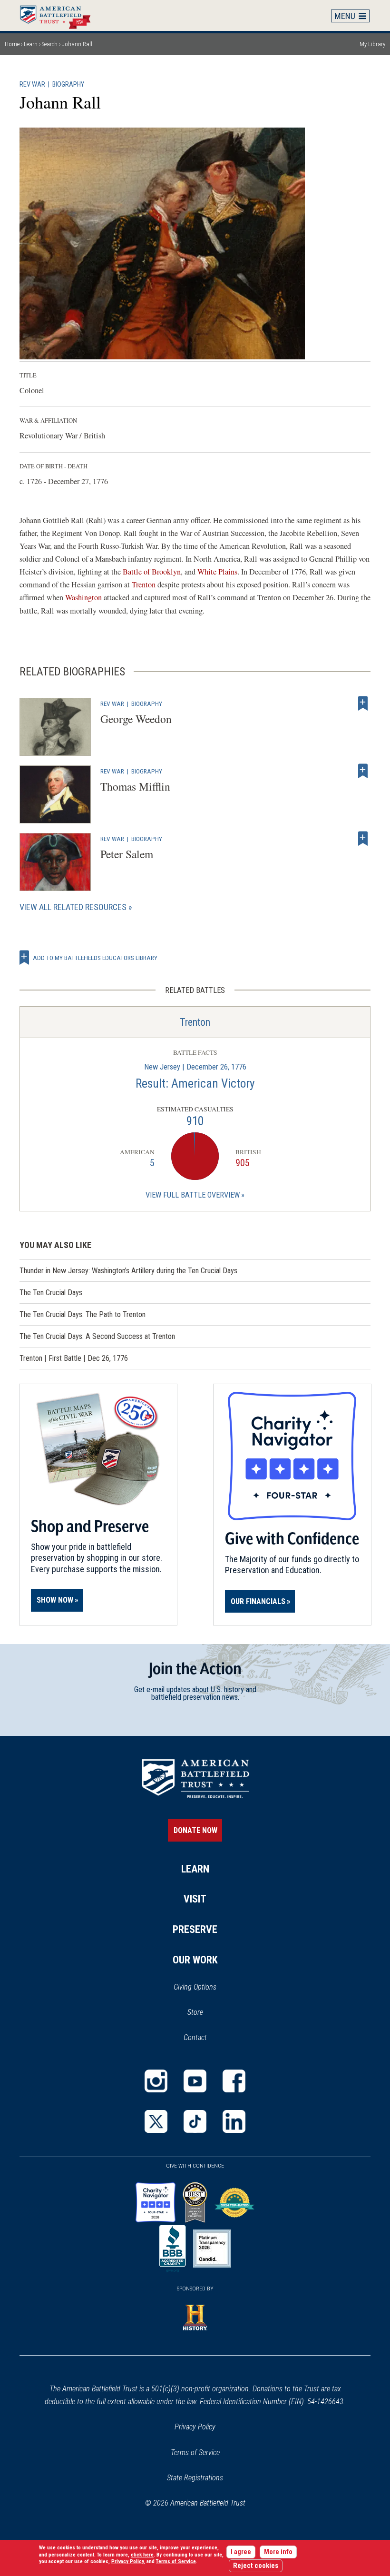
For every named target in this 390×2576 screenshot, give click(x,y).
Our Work (195, 1960)
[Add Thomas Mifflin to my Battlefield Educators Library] (363, 771)
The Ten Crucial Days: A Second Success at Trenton (97, 1336)
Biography (68, 84)
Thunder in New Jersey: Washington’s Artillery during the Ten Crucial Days (128, 1271)
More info (278, 2552)
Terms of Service (195, 2452)
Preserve (195, 1929)
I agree (241, 2552)
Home (60, 15)
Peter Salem (127, 854)
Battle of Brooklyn (152, 572)
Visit (195, 1899)
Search (50, 44)
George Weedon (136, 719)
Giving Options (195, 1987)
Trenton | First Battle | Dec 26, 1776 (74, 1358)
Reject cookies (256, 2566)
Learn (31, 44)
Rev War (32, 84)
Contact (195, 2037)
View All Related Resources (73, 907)
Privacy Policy (195, 2427)
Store (208, 2013)
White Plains (217, 572)
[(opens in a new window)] (156, 2081)
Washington (84, 597)
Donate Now (195, 1830)
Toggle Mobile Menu (351, 16)
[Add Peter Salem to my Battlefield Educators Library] (363, 839)
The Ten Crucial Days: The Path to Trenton (83, 1314)
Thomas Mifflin (135, 786)
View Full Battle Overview (193, 1195)
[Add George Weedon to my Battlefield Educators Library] (363, 703)
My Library (372, 44)
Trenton (145, 585)
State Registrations (195, 2478)
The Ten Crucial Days (51, 1293)
